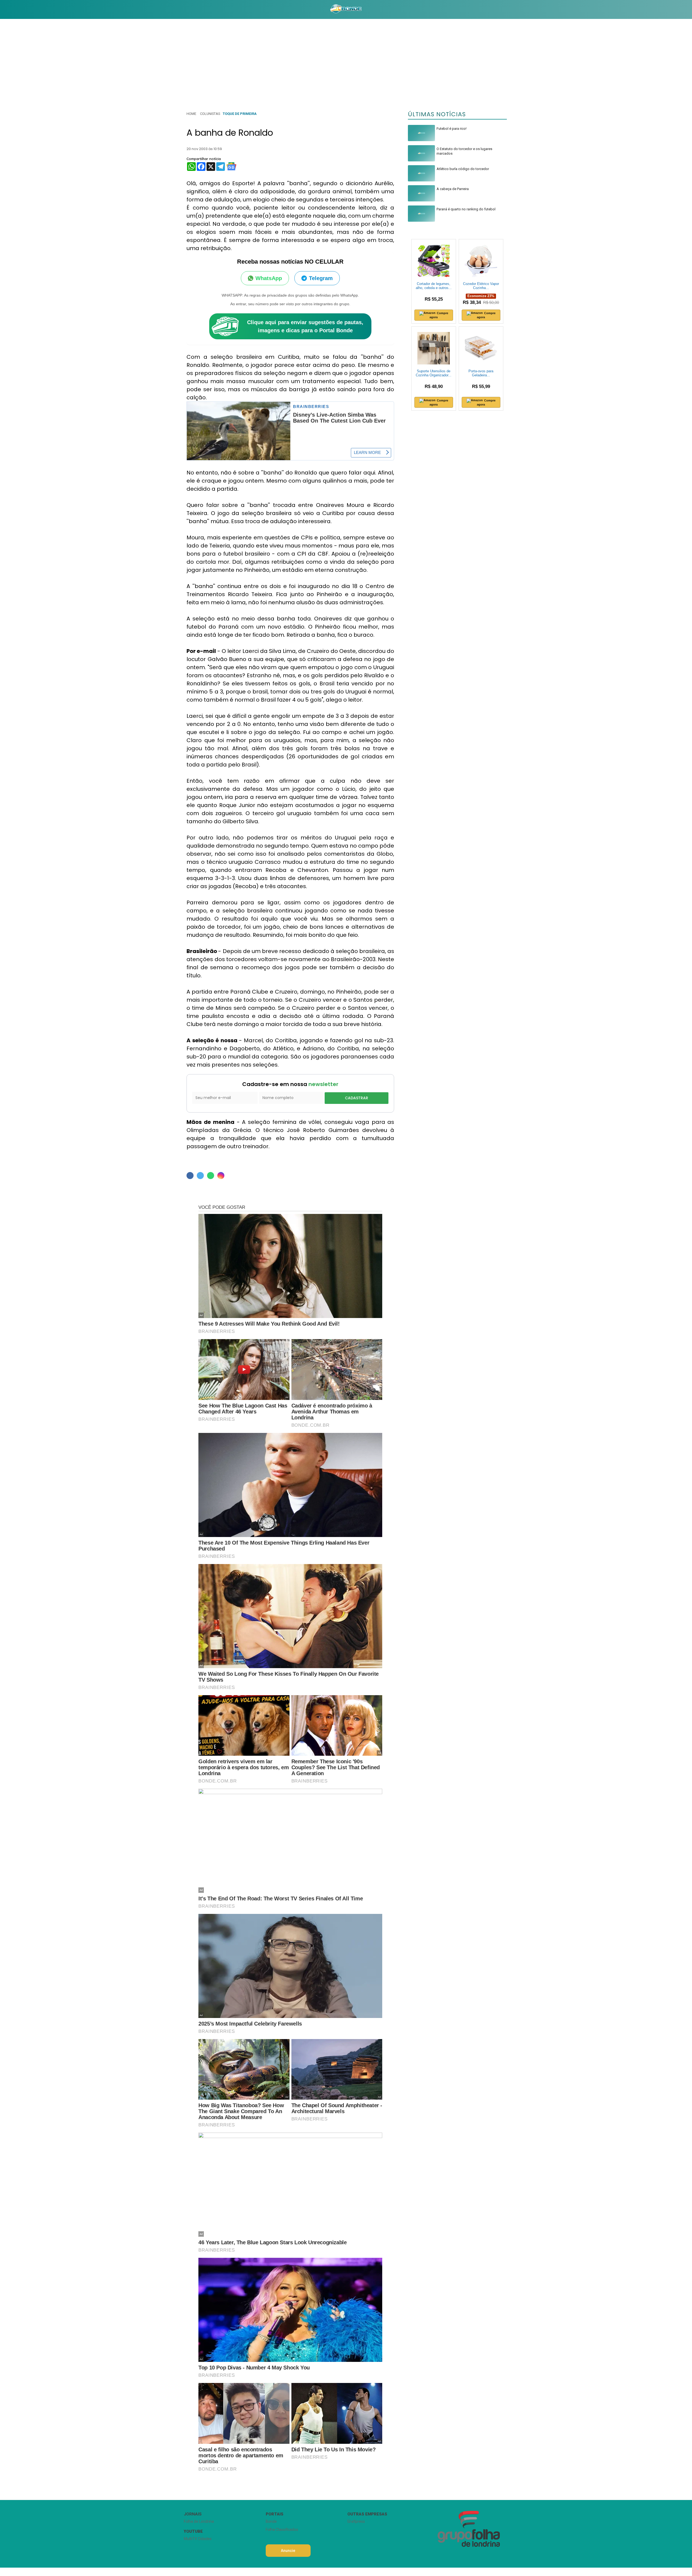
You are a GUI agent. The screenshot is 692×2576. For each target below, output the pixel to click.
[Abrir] (180, 9)
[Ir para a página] (346, 9)
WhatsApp (269, 278)
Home (191, 114)
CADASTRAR (357, 1098)
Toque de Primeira (240, 114)
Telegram (321, 278)
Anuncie (288, 2551)
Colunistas (210, 114)
